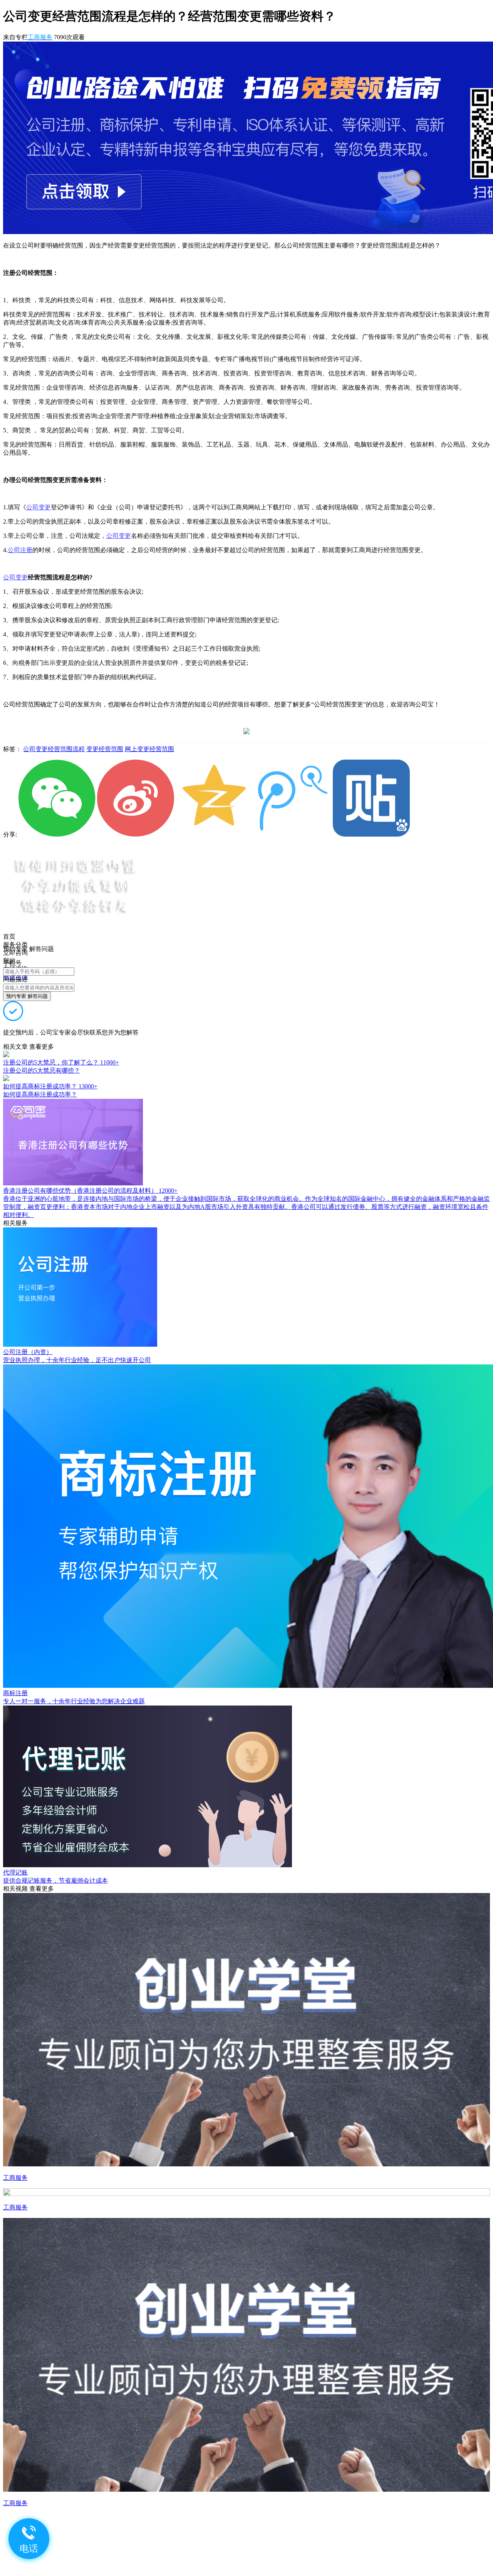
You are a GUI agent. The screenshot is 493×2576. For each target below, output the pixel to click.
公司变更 (39, 507)
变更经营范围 (105, 749)
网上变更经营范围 (149, 749)
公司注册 (20, 550)
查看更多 (42, 1047)
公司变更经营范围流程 (54, 749)
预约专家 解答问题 (27, 996)
